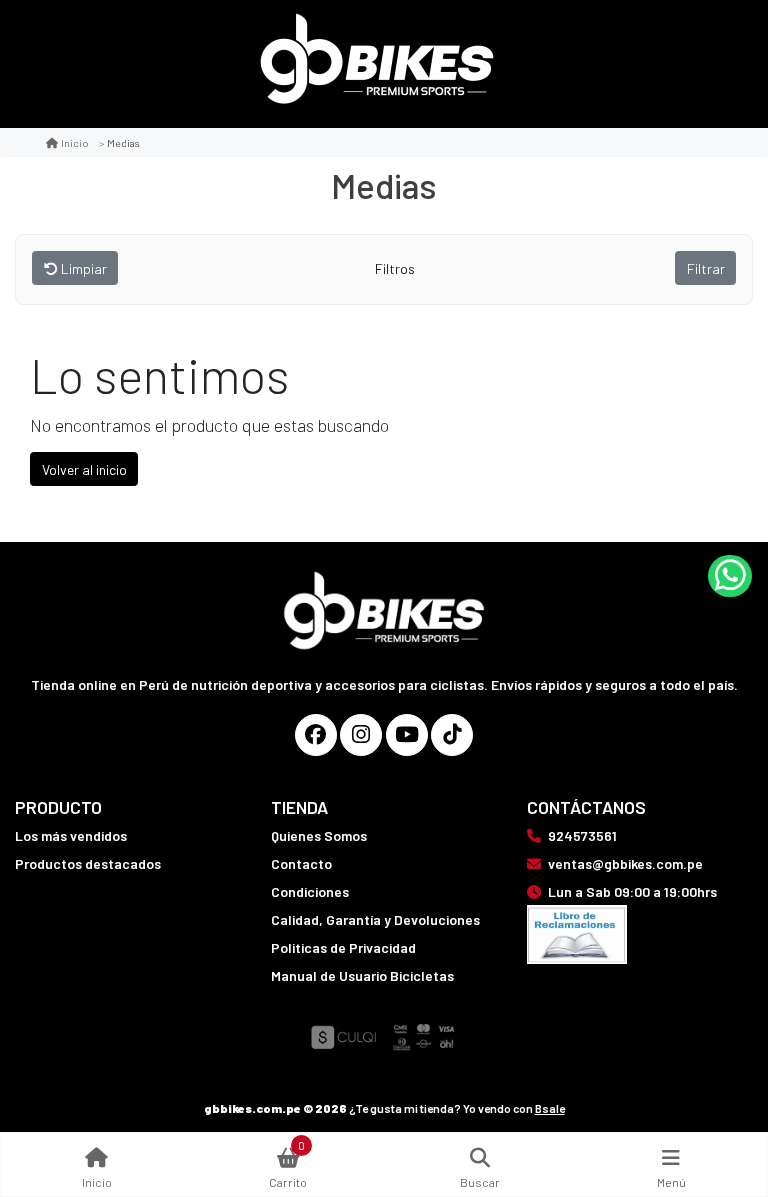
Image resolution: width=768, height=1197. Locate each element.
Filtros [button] (396, 268)
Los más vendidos (71, 835)
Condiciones (310, 891)
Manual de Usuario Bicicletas (362, 975)
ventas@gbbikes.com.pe (625, 863)
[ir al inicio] (384, 586)
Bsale (550, 1108)
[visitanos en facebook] (316, 735)
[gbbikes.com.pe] (377, 64)
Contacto (301, 863)
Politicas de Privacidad (343, 947)
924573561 (582, 835)
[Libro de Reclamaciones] (577, 932)
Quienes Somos (319, 835)
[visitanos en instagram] (361, 735)
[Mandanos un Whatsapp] (730, 576)
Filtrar (706, 268)
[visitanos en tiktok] (452, 735)
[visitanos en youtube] (407, 735)
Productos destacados (88, 863)
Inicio (75, 142)
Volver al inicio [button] (84, 469)
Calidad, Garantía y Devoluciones (375, 919)
